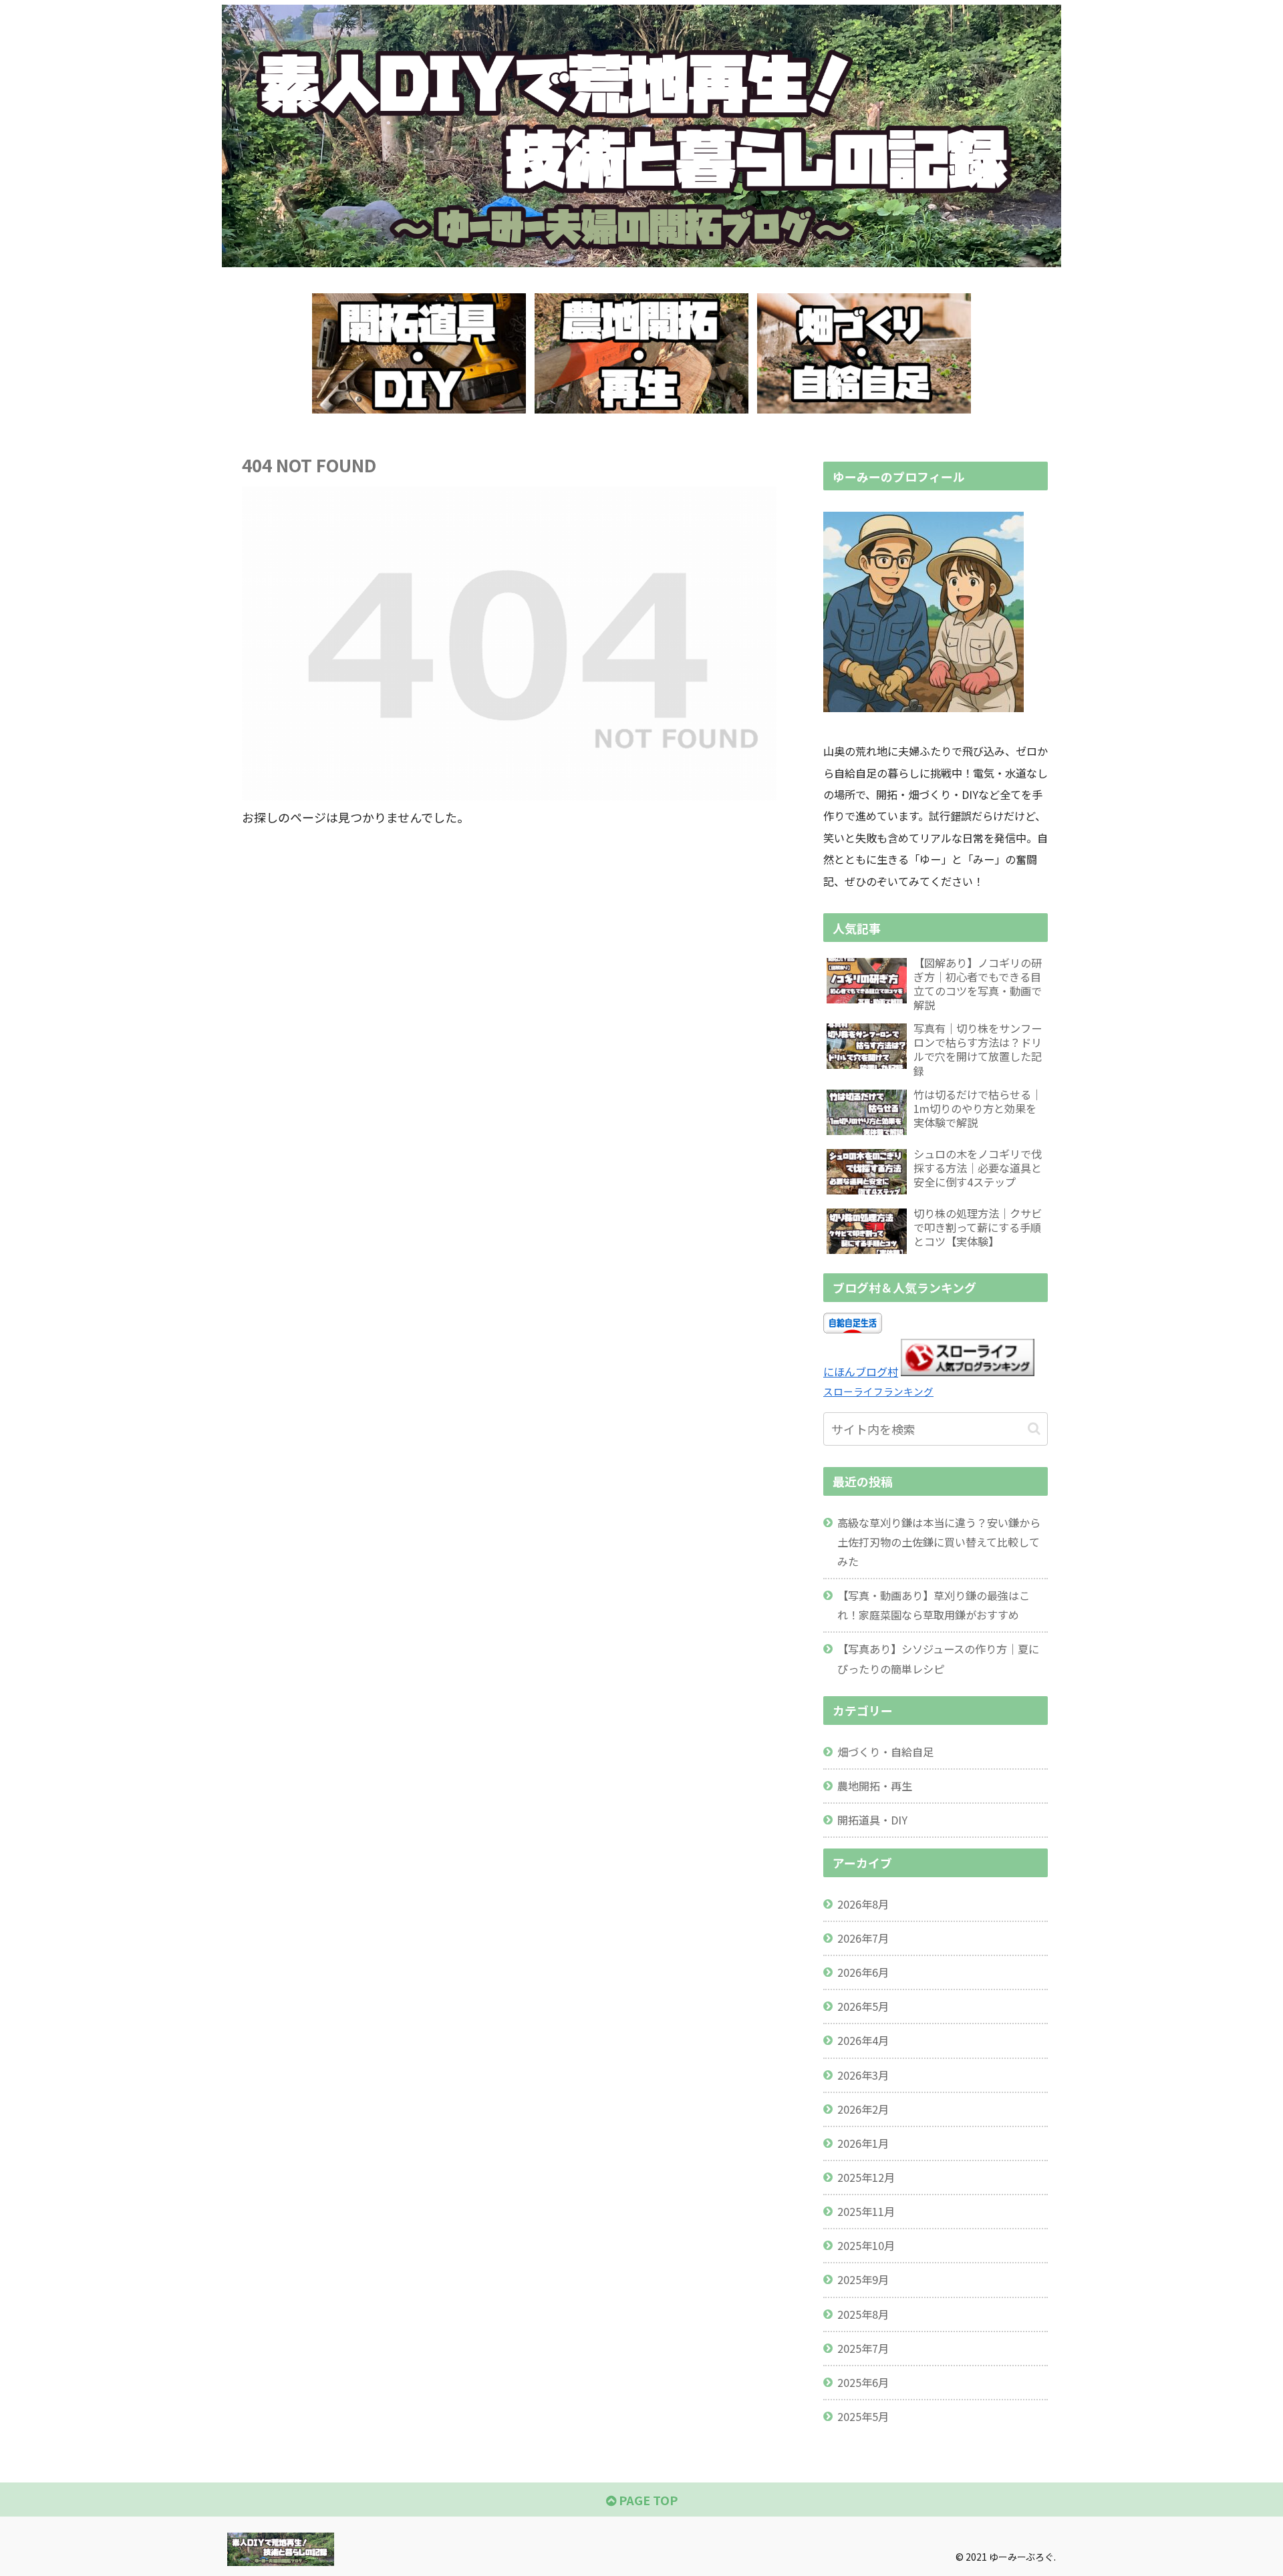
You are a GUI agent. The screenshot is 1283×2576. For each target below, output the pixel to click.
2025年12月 (866, 2177)
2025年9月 (863, 2279)
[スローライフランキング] (968, 1372)
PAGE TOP (647, 2500)
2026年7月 (863, 1938)
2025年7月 (863, 2348)
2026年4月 (863, 2040)
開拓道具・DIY (872, 1820)
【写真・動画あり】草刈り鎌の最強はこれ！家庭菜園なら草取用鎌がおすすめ (934, 1605)
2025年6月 (863, 2382)
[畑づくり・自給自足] (864, 353)
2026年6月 (863, 1972)
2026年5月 (863, 2006)
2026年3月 (863, 2075)
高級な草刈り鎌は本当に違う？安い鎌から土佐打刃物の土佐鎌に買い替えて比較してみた (939, 1542)
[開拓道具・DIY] (419, 353)
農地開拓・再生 (875, 1786)
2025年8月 (863, 2314)
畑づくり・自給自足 (885, 1752)
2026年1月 (863, 2143)
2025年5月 (863, 2416)
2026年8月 (863, 1904)
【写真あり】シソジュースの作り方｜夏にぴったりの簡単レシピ (938, 1658)
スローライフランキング (878, 1391)
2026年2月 (863, 2109)
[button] (1034, 1429)
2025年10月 (866, 2245)
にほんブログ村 (861, 1372)
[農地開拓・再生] (641, 353)
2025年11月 (866, 2211)
